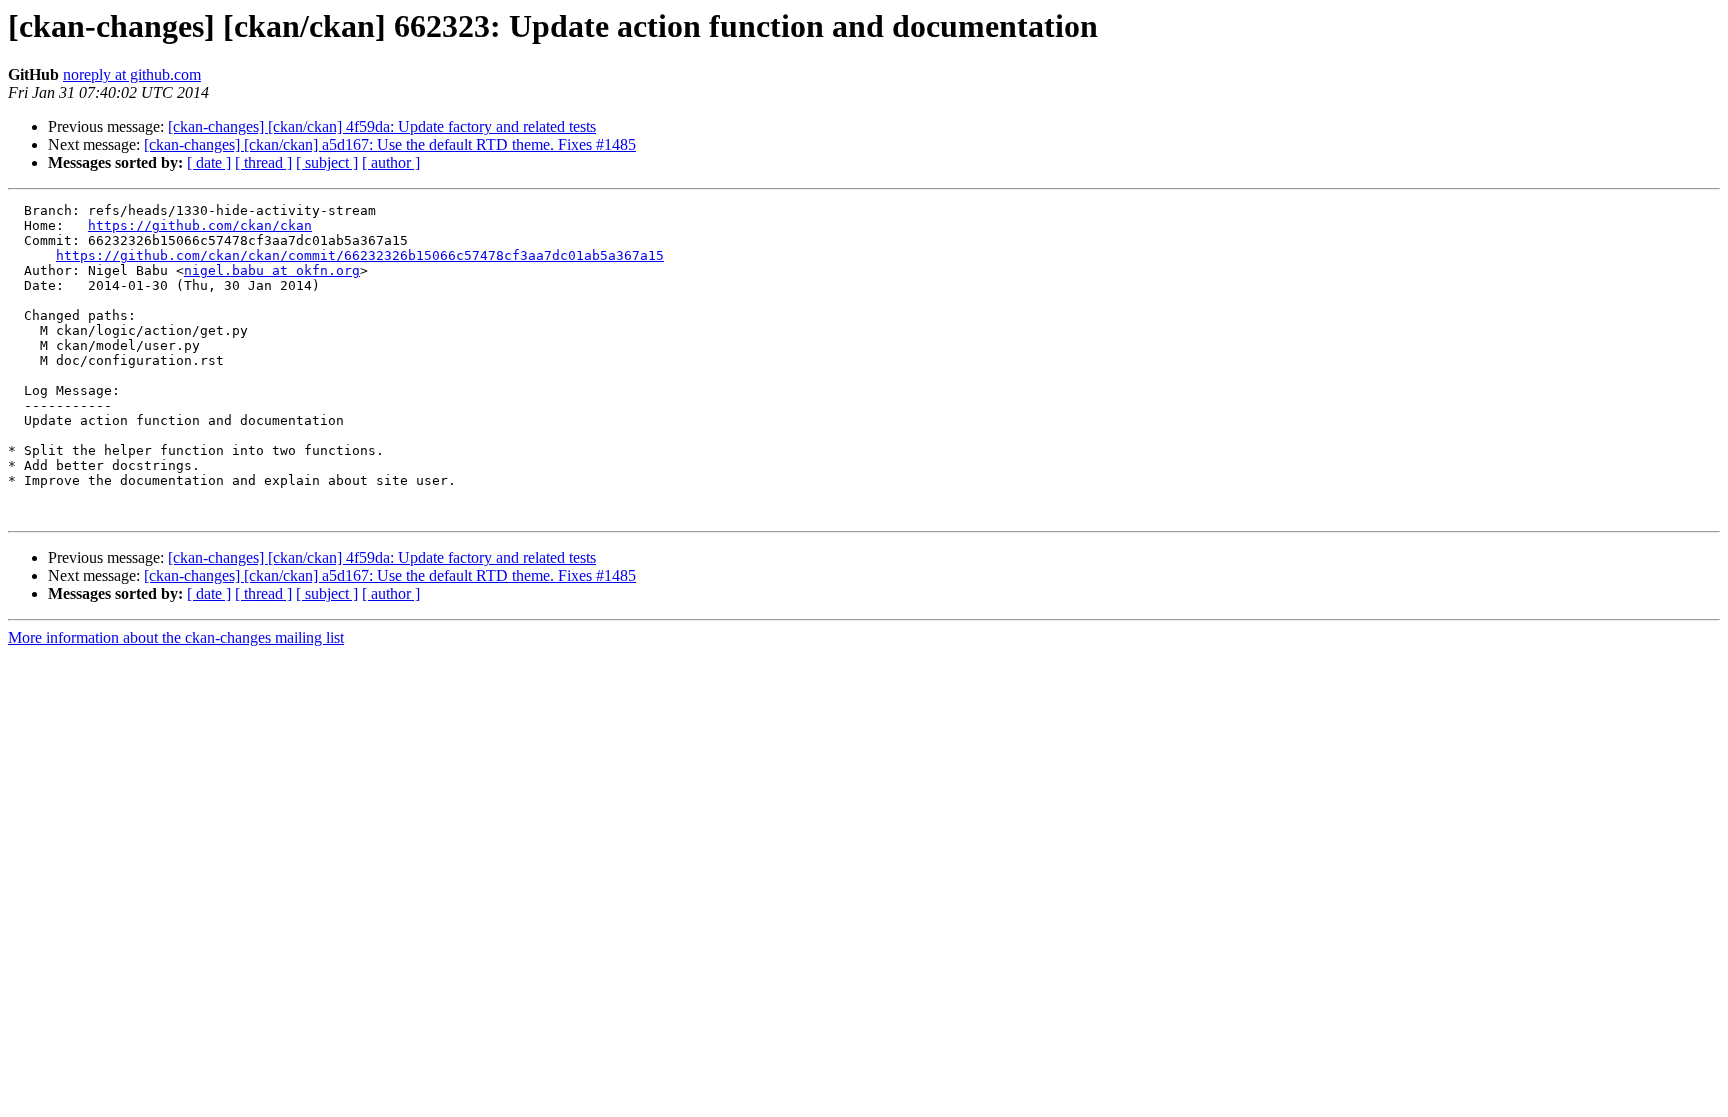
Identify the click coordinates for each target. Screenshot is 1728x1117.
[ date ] (209, 162)
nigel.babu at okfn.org (272, 270)
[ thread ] (263, 162)
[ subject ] (327, 162)
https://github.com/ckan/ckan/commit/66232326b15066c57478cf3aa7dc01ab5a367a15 (360, 255)
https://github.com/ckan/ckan (200, 225)
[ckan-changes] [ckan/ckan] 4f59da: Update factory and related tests (382, 126)
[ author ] (391, 162)
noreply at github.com (132, 74)
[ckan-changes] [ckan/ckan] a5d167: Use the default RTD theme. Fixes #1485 (390, 144)
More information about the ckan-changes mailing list (176, 637)
